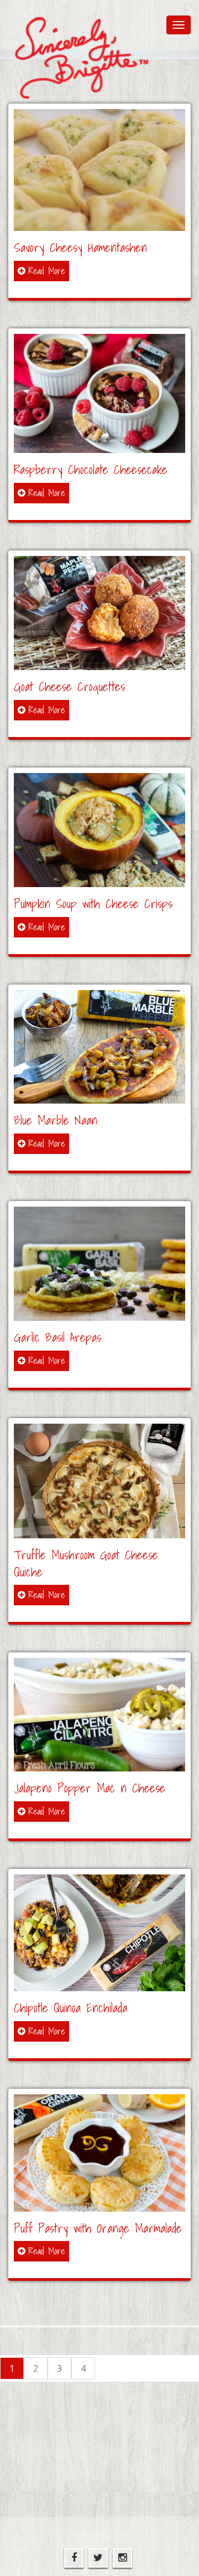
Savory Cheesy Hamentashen (80, 247)
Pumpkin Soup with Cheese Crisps (93, 903)
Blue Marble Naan (56, 1120)
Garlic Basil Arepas (57, 1337)
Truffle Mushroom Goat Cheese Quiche (86, 1563)
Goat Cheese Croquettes (69, 686)
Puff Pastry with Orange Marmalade (98, 2228)
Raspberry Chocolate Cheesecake (91, 469)
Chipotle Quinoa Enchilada (70, 2008)
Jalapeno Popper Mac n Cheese (90, 1788)
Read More (47, 271)
